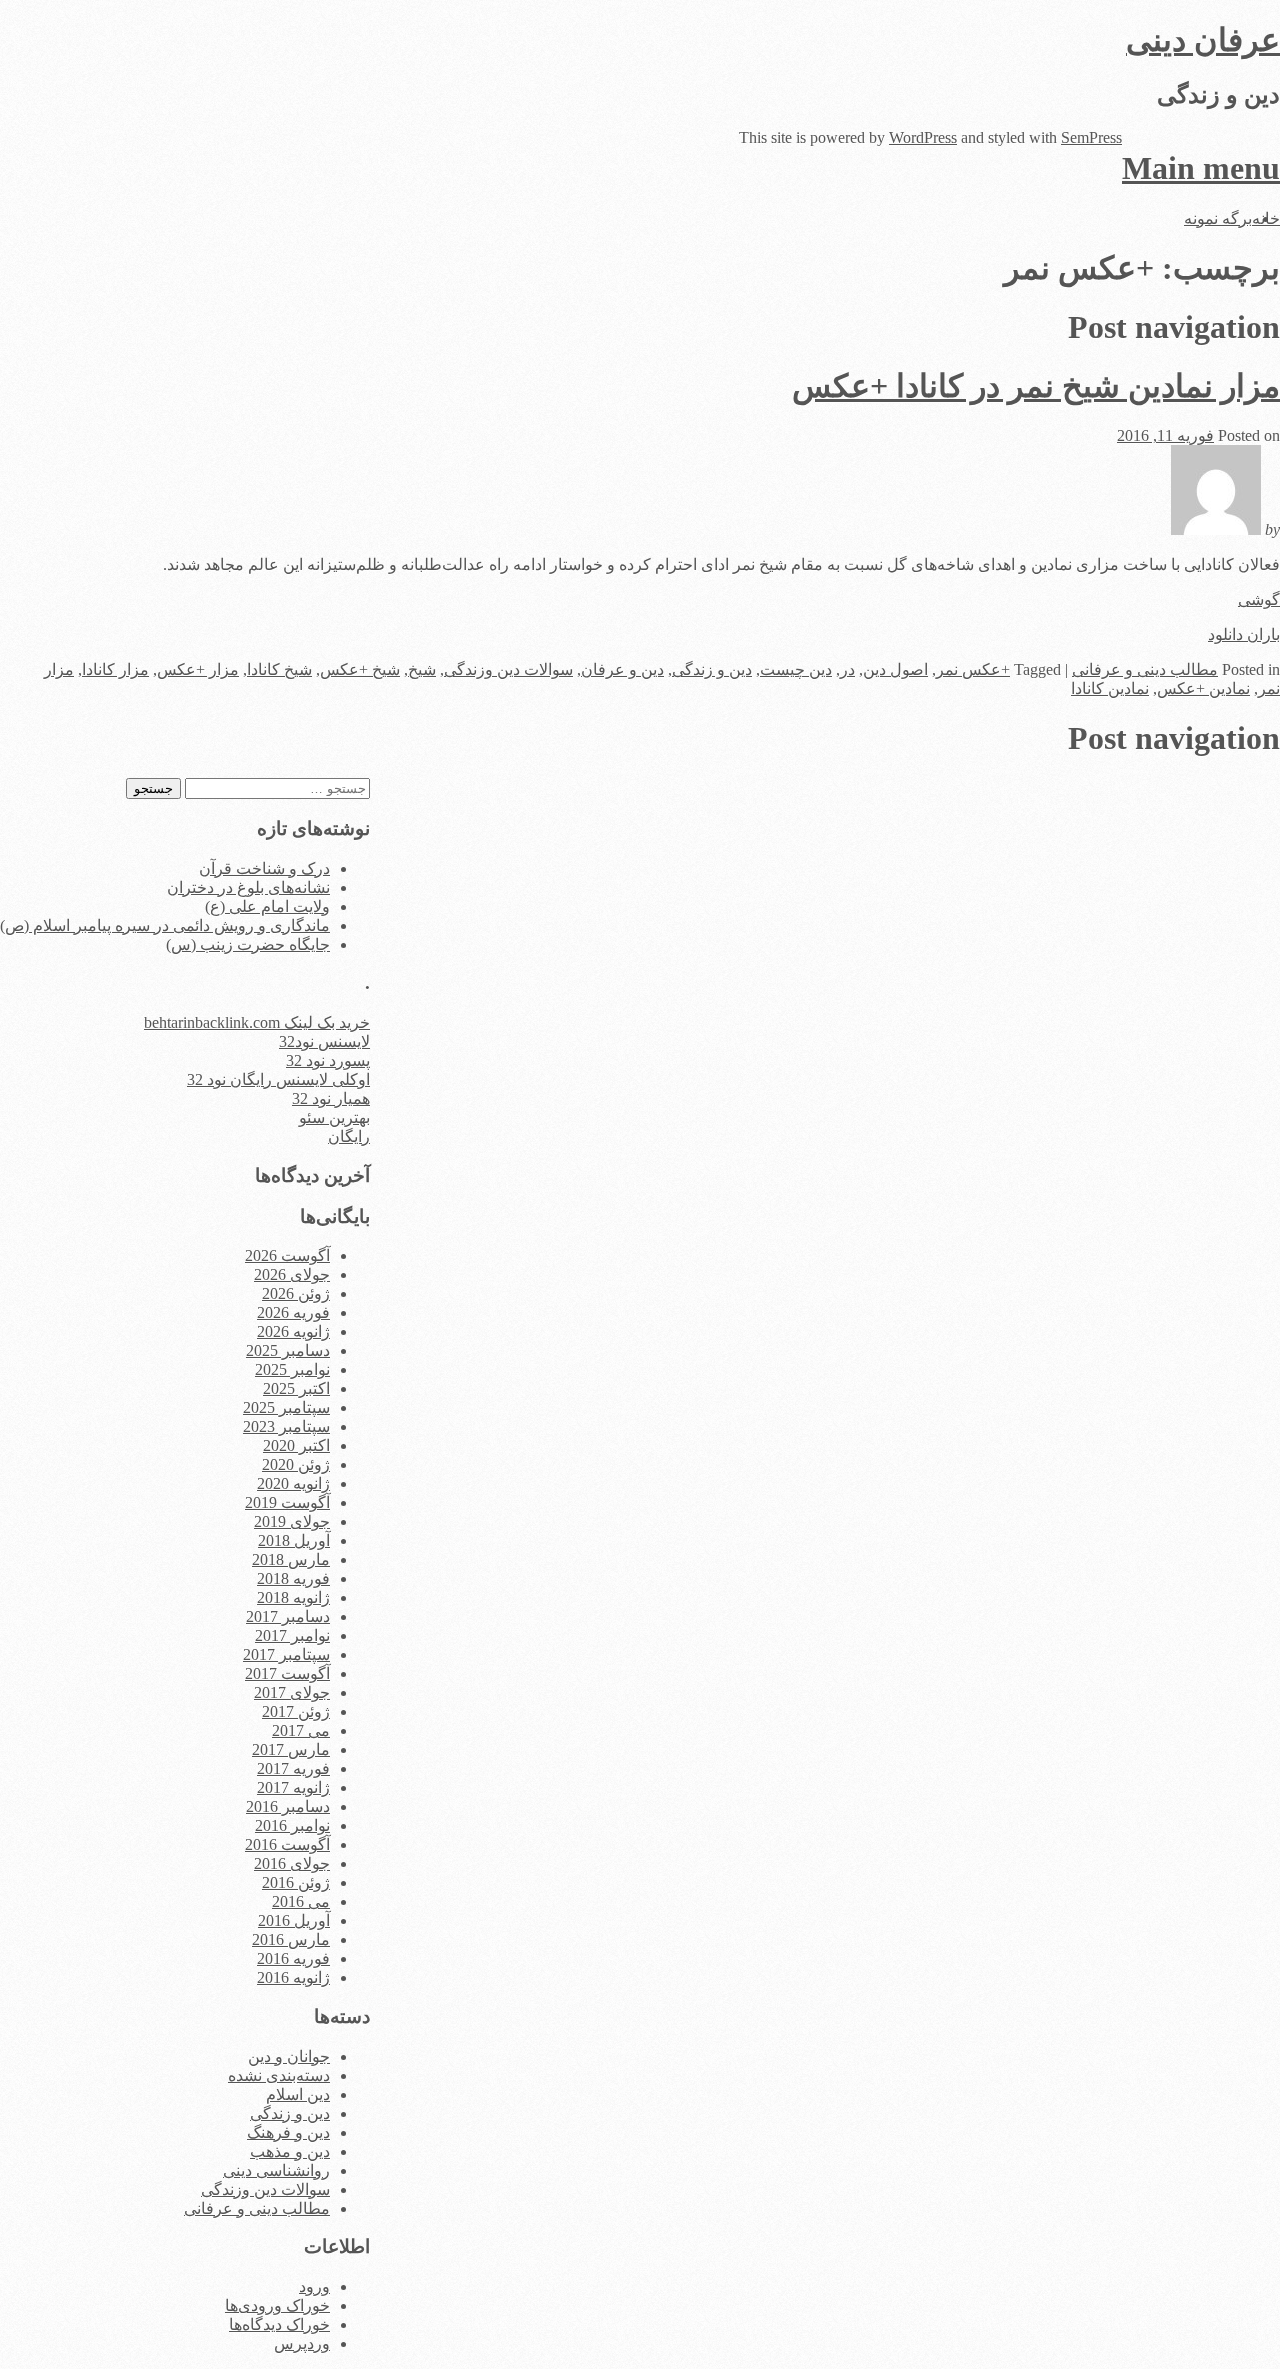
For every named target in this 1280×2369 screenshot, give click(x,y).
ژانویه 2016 (293, 1977)
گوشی (1259, 599)
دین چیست (796, 669)
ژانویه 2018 (293, 1597)
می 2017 (301, 1730)
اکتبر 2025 (296, 1388)
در (847, 669)
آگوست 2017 (287, 1673)
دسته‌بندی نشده (279, 2075)
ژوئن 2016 (296, 1882)
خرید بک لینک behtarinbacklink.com (257, 1022)
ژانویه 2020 (293, 1483)
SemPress (1091, 137)
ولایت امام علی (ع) (267, 906)
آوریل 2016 (294, 1920)
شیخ (422, 669)
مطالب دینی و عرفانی (1145, 669)
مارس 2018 (291, 1559)
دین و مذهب (290, 2151)
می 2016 (301, 1901)
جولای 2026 (292, 1274)
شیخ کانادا (279, 669)
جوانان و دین (289, 2056)
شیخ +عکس (360, 669)
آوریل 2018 (294, 1540)
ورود (314, 2286)
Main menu (1201, 168)
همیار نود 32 (331, 1098)
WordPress (923, 137)
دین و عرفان (622, 669)
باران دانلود (1244, 634)
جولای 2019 (292, 1521)
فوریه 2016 (293, 1958)
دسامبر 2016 (288, 1806)
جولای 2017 (292, 1692)
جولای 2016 (292, 1863)
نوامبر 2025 (292, 1369)
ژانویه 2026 (293, 1331)
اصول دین (895, 669)
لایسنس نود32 (324, 1041)
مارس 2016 (291, 1939)
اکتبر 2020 (296, 1445)
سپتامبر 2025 (286, 1407)
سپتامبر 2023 (286, 1426)
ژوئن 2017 (296, 1711)
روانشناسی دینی (276, 2170)
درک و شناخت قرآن (264, 868)
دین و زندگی (712, 669)
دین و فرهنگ (288, 2132)
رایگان (349, 1136)
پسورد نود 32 (328, 1060)
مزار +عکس (198, 669)
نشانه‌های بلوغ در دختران (248, 887)
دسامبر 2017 (288, 1616)
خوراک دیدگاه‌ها (279, 2324)
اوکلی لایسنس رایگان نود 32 (278, 1079)
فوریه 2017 (293, 1768)
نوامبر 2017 (292, 1635)
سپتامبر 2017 (286, 1654)
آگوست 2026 (287, 1255)
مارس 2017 (291, 1749)
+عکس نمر (973, 669)
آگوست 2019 (287, 1502)
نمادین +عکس (1203, 688)
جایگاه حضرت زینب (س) (248, 944)
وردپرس (302, 2343)
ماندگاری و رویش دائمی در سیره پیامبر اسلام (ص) (165, 925)
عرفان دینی (1203, 40)
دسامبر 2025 (288, 1350)
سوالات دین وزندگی (508, 669)
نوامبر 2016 (292, 1825)
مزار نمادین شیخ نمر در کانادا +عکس (1036, 386)
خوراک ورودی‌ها (277, 2305)
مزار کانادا (115, 669)
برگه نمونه (1218, 218)
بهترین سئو (334, 1117)
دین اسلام (298, 2094)
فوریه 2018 (293, 1578)
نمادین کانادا (1110, 688)
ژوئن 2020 (296, 1464)
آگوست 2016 (287, 1844)
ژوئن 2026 (296, 1293)
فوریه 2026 (293, 1312)
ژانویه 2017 (293, 1787)
